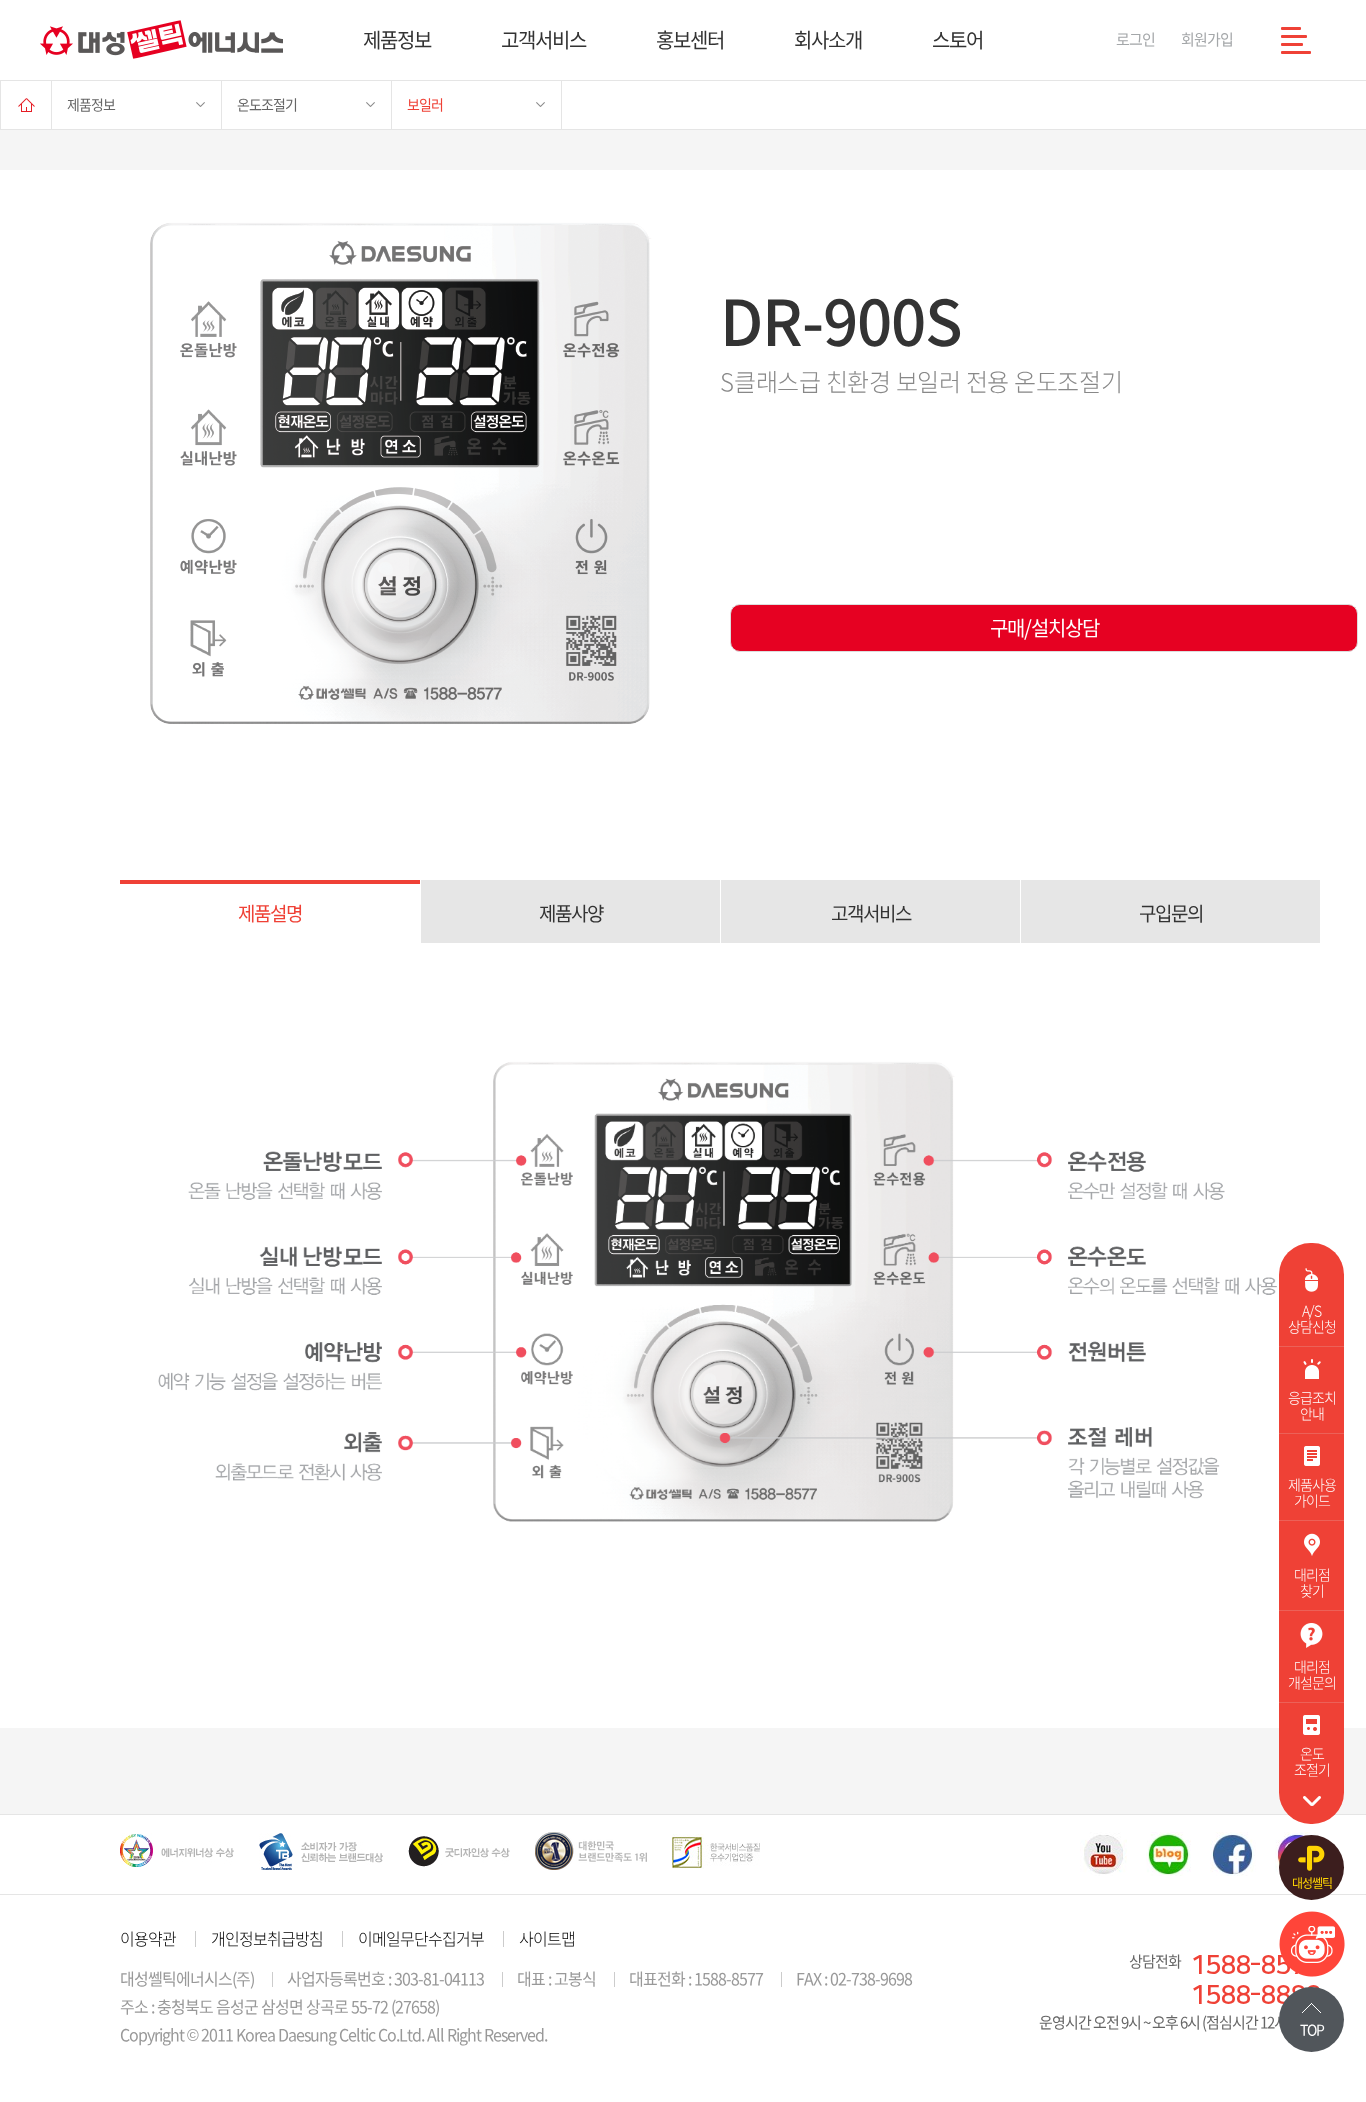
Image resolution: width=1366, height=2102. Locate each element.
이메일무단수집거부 (421, 1938)
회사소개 (828, 39)
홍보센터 (690, 39)
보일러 (425, 104)
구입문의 (1171, 913)
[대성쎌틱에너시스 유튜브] (1103, 1854)
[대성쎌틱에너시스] (161, 39)
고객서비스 (543, 39)
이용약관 (148, 1938)
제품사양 (571, 913)
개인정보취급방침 (267, 1938)
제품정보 (397, 39)
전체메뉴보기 (1296, 40)
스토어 (957, 39)
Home (26, 104)
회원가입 (1207, 39)
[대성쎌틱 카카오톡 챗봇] (1312, 1970)
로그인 (1135, 39)
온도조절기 (267, 104)
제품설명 (270, 913)
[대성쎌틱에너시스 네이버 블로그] (1168, 1854)
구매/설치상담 (1044, 627)
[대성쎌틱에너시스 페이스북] (1233, 1854)
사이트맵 (547, 1938)
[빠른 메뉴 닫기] (1311, 1801)
